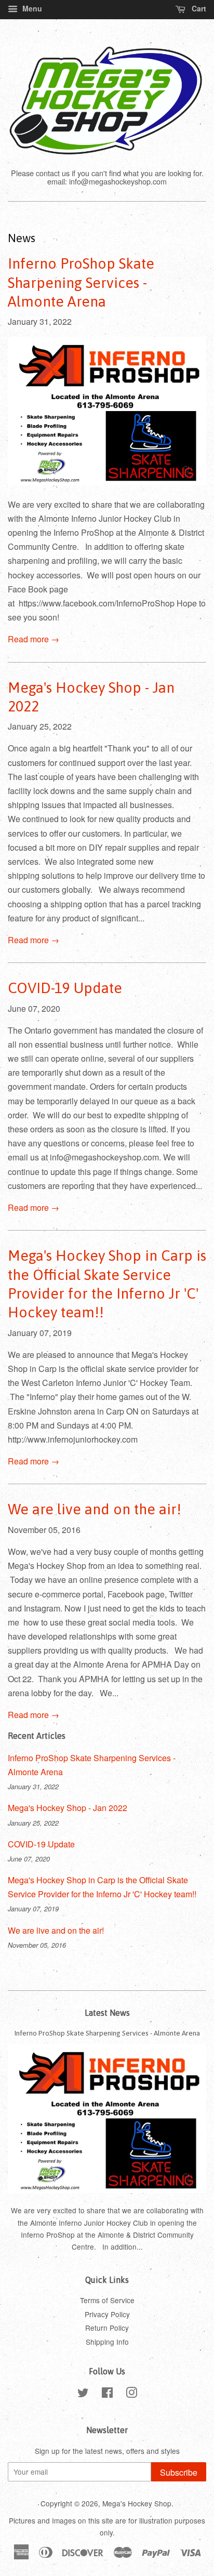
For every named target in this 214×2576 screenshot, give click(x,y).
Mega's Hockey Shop (137, 2503)
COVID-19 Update (65, 988)
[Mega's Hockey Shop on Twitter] (83, 2394)
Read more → (34, 639)
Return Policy (107, 2328)
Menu (31, 8)
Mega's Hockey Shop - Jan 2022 (68, 1808)
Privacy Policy (107, 2314)
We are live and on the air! (95, 1509)
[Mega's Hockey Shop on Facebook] (107, 2394)
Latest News (107, 2013)
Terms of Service (107, 2300)
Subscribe (179, 2472)
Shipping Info (107, 2342)
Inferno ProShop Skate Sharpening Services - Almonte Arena (81, 282)
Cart (198, 8)
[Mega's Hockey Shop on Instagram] (131, 2394)
